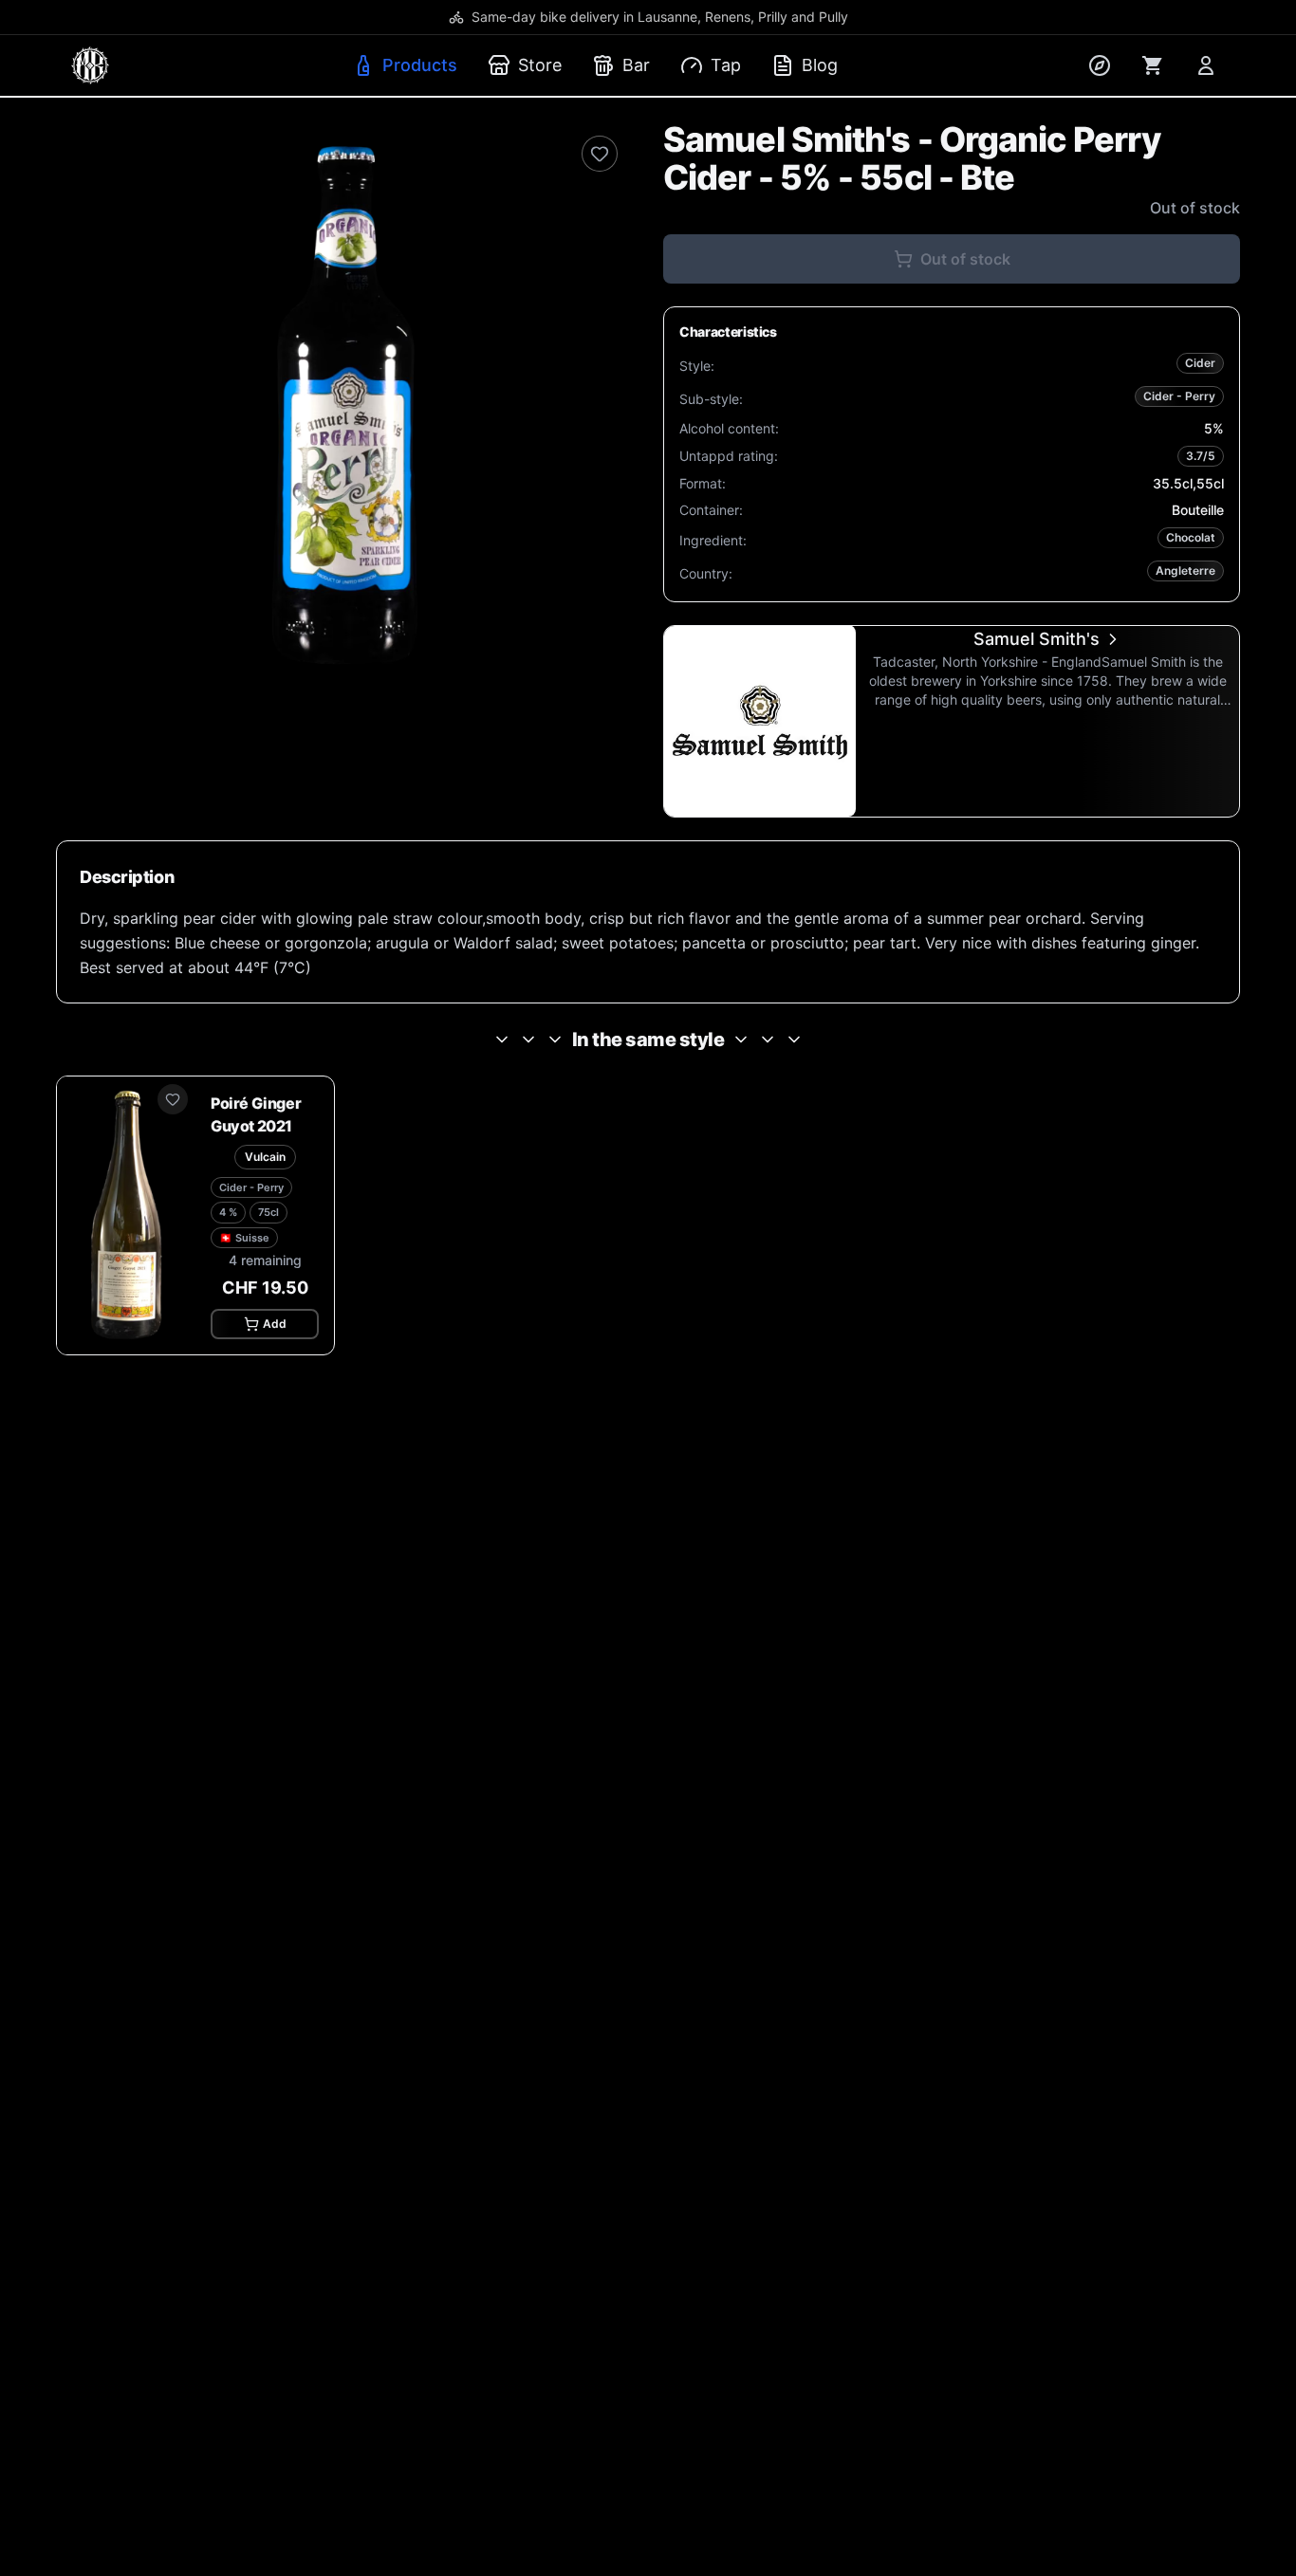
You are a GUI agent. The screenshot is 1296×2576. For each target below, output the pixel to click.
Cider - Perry (1179, 396)
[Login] (1206, 65)
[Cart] (1153, 65)
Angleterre (1185, 570)
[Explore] (1100, 65)
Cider (1200, 363)
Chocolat (1191, 537)
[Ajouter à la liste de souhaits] (600, 154)
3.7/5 (1201, 456)
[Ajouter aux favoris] (173, 1099)
